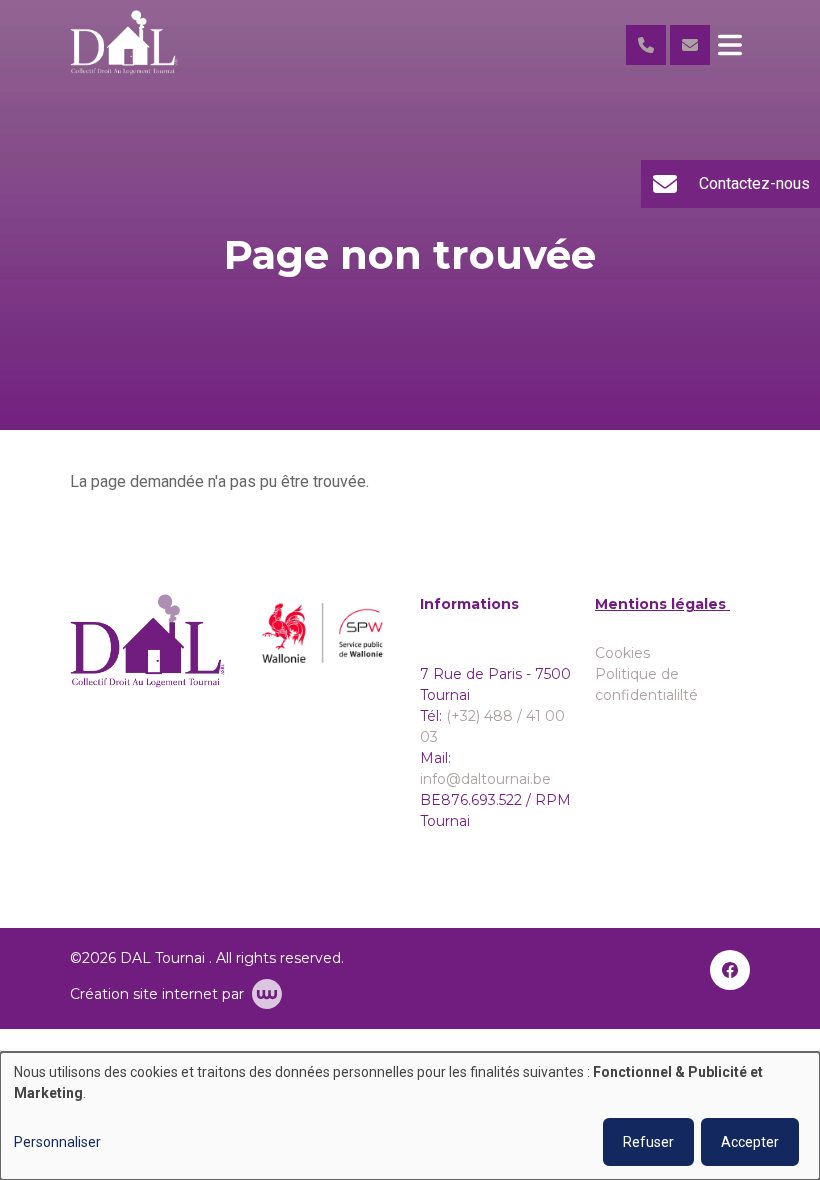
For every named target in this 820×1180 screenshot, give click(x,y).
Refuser (648, 1142)
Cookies (622, 653)
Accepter (750, 1142)
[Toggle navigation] (730, 45)
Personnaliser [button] (57, 1142)
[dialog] (410, 1116)
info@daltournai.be (485, 779)
